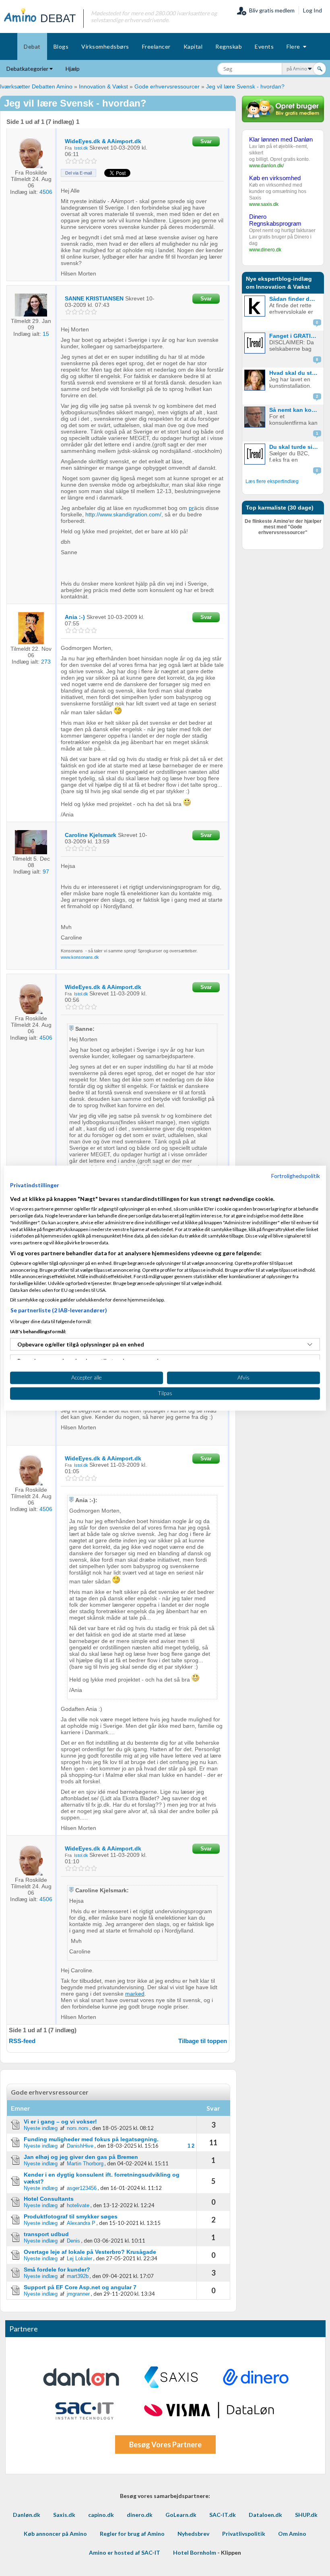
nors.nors (78, 2128)
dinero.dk (140, 2515)
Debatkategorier (28, 69)
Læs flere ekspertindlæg (272, 481)
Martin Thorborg (85, 2164)
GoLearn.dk (181, 2515)
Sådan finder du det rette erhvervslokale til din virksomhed (295, 299)
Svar (206, 141)
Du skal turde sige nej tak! (295, 447)
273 (46, 662)
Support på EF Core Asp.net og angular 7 (80, 2287)
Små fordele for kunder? (57, 2270)
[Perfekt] (94, 161)
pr (191, 508)
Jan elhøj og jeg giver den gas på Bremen (81, 2157)
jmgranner (78, 2294)
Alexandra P (81, 2223)
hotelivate (78, 2205)
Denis (73, 2241)
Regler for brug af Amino (132, 2534)
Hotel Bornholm (195, 2552)
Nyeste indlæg (41, 2128)
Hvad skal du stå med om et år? (295, 373)
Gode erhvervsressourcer (167, 86)
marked (135, 1994)
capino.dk (101, 2515)
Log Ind (312, 10)
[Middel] (81, 161)
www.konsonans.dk (80, 957)
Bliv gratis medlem (271, 10)
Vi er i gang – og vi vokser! (60, 2122)
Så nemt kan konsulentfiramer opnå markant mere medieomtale (295, 410)
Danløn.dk (27, 2515)
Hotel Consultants (49, 2199)
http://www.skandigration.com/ (123, 514)
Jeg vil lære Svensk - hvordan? (245, 86)
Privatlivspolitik (244, 2534)
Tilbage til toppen (203, 2041)
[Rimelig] (75, 161)
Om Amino (292, 2534)
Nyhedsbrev (193, 2534)
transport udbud (46, 2234)
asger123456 (82, 2188)
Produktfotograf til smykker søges (71, 2216)
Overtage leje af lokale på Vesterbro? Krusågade (90, 2252)
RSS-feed (22, 2041)
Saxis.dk (64, 2515)
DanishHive (80, 2146)
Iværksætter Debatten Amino (36, 86)
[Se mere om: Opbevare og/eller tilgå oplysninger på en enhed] (310, 1345)
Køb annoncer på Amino (55, 2534)
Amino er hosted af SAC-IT (125, 2552)
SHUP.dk (306, 2515)
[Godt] (88, 161)
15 (46, 334)
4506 (46, 192)
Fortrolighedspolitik (296, 1176)
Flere (295, 46)
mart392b (78, 2276)
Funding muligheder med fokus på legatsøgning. (91, 2139)
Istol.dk (81, 148)
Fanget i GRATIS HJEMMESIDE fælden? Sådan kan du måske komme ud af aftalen (295, 336)
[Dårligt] (69, 161)
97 (46, 872)
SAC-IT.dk (223, 2515)
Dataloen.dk (265, 2515)
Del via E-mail (78, 173)
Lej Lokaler (79, 2258)
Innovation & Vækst (103, 86)
